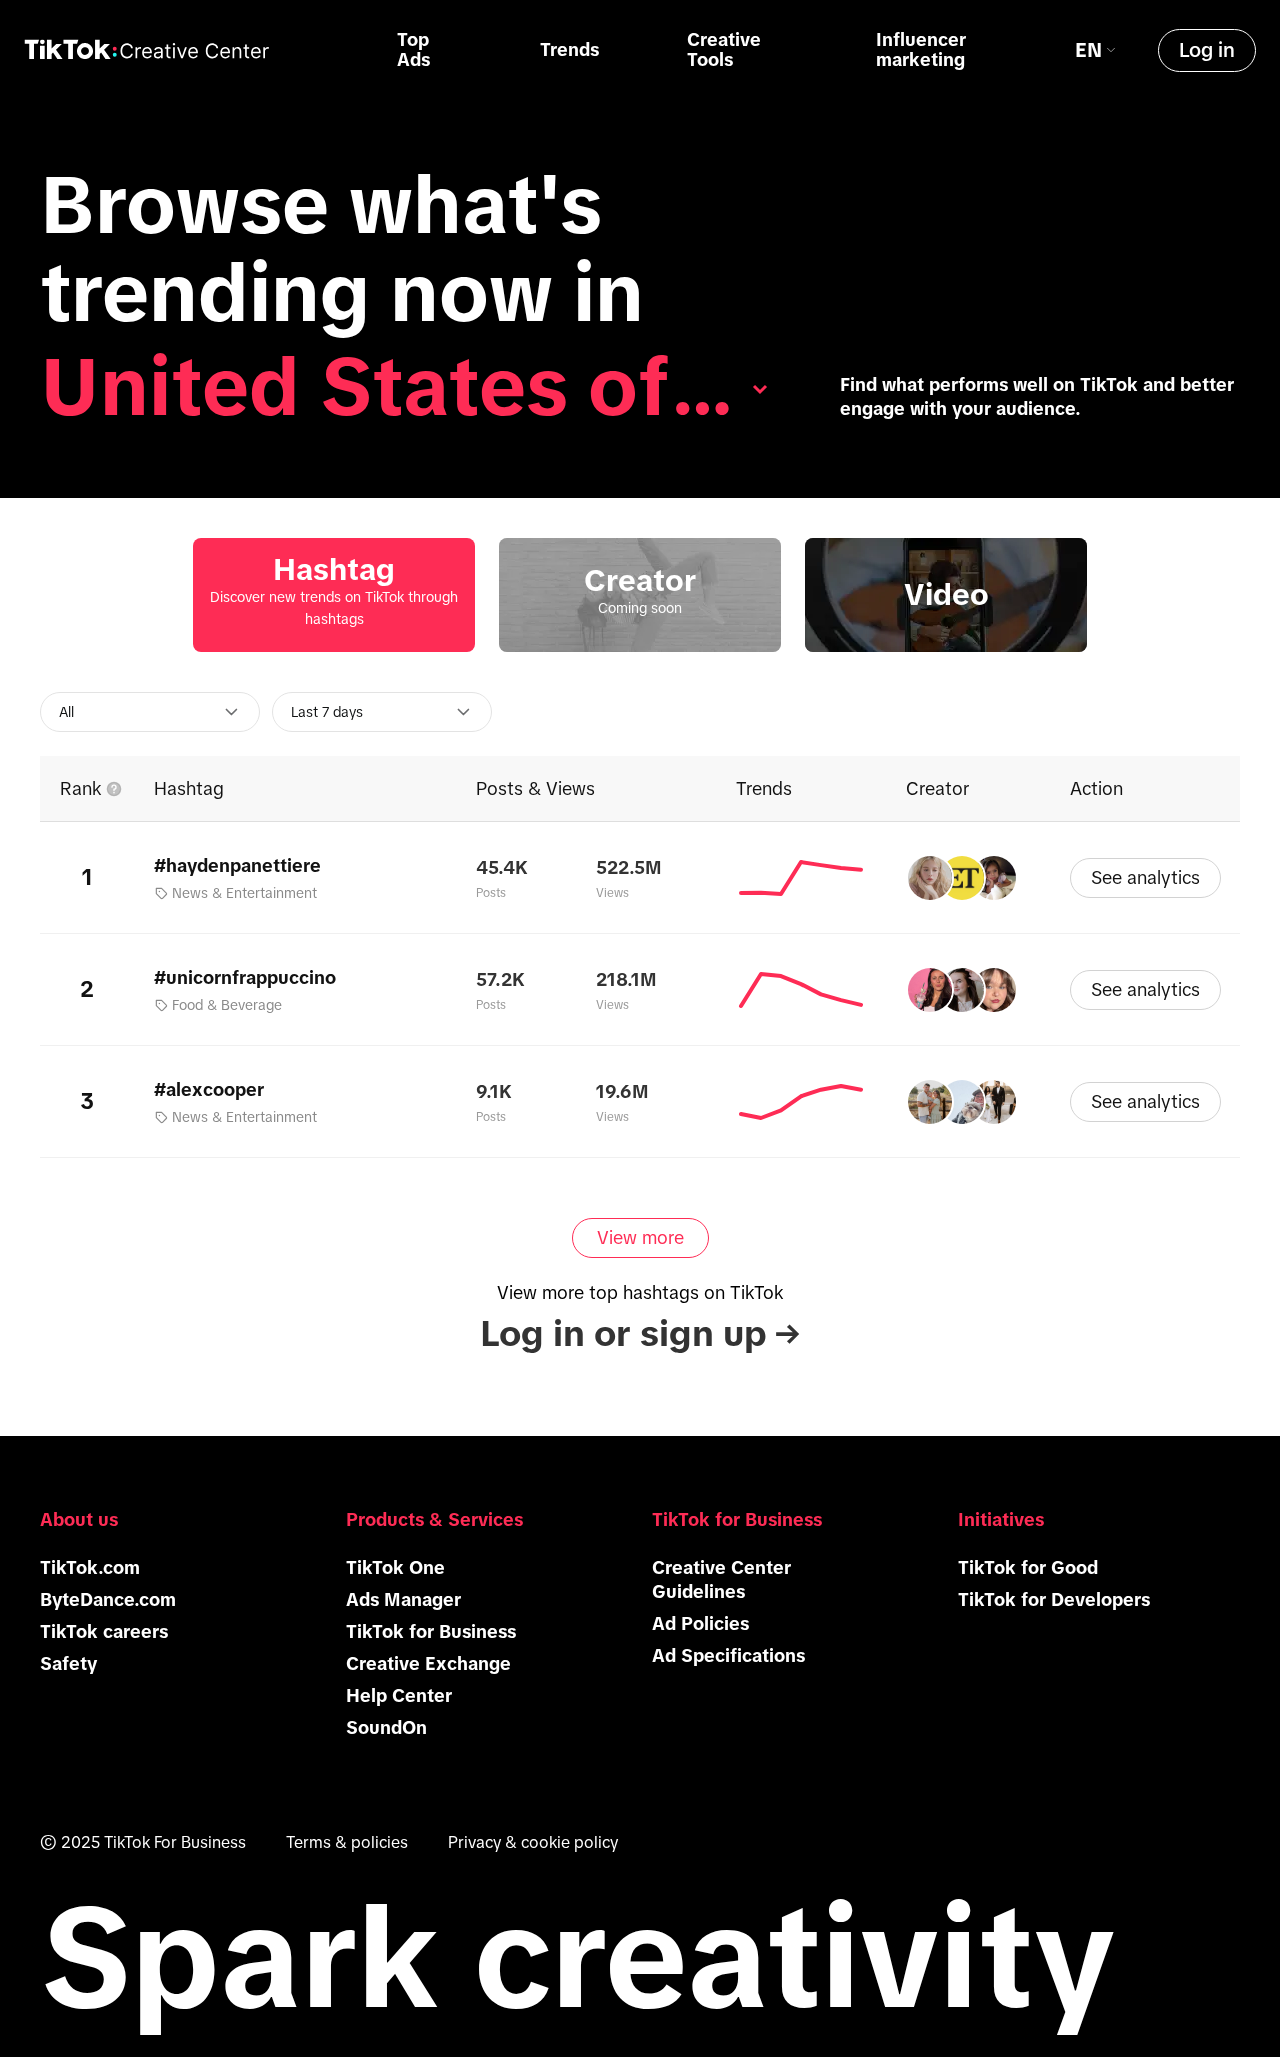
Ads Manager (403, 1600)
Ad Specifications (728, 1656)
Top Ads (413, 50)
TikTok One (395, 1568)
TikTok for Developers (1054, 1600)
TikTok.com (90, 1568)
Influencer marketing (921, 50)
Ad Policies (700, 1624)
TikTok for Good (1028, 1568)
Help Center (399, 1696)
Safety (68, 1664)
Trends (569, 50)
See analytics (1145, 878)
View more (640, 1238)
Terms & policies (347, 1842)
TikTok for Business (431, 1632)
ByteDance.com (108, 1600)
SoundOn (386, 1728)
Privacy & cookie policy (533, 1842)
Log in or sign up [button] (640, 1333)
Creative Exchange (428, 1664)
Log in (1207, 50)
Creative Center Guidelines (721, 1580)
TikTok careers (104, 1632)
